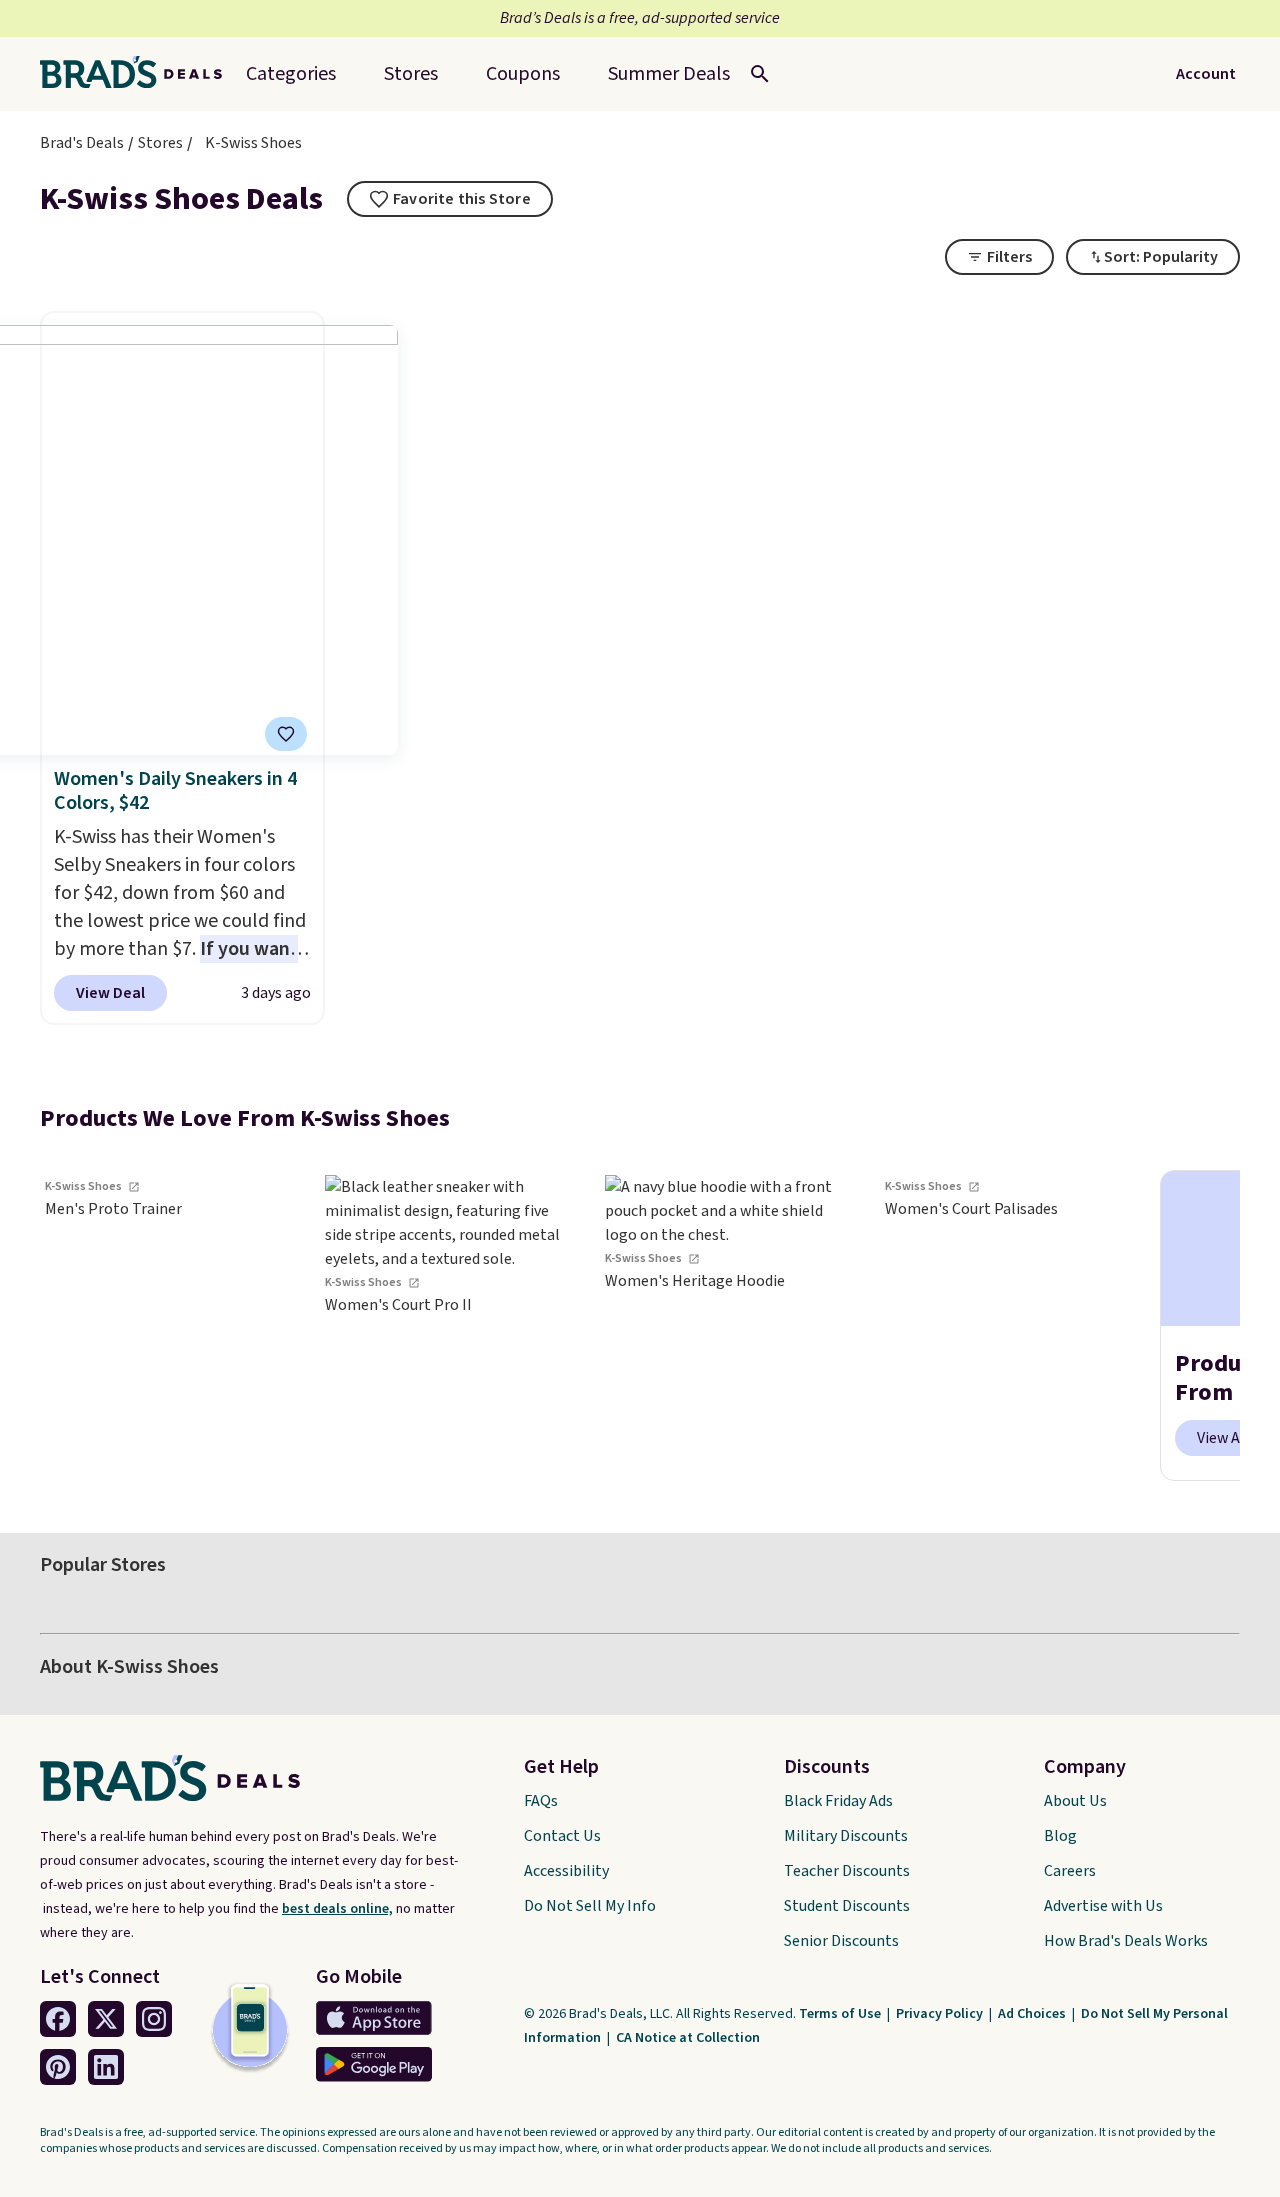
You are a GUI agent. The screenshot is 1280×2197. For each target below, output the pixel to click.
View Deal (110, 993)
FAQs (541, 1801)
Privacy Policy (941, 2014)
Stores (160, 143)
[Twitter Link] (106, 2019)
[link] (170, 1325)
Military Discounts (846, 1836)
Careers (1070, 1871)
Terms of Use (841, 2014)
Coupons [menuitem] (523, 74)
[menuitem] (669, 74)
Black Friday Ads (838, 1801)
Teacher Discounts (847, 1871)
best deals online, (337, 1909)
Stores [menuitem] (411, 74)
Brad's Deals (82, 143)
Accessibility (566, 1871)
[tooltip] (450, 199)
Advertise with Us (1103, 1906)
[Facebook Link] (58, 2019)
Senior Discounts (841, 1941)
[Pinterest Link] (58, 2067)
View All (1223, 1438)
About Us (1075, 1801)
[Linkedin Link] (106, 2067)
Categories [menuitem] (291, 74)
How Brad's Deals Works (1126, 1941)
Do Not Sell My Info (590, 1906)
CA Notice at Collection (688, 2038)
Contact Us (562, 1836)
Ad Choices (1033, 2014)
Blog (1060, 1836)
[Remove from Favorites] (286, 734)
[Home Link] (139, 74)
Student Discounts (847, 1906)
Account (1206, 74)
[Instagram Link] (154, 2019)
